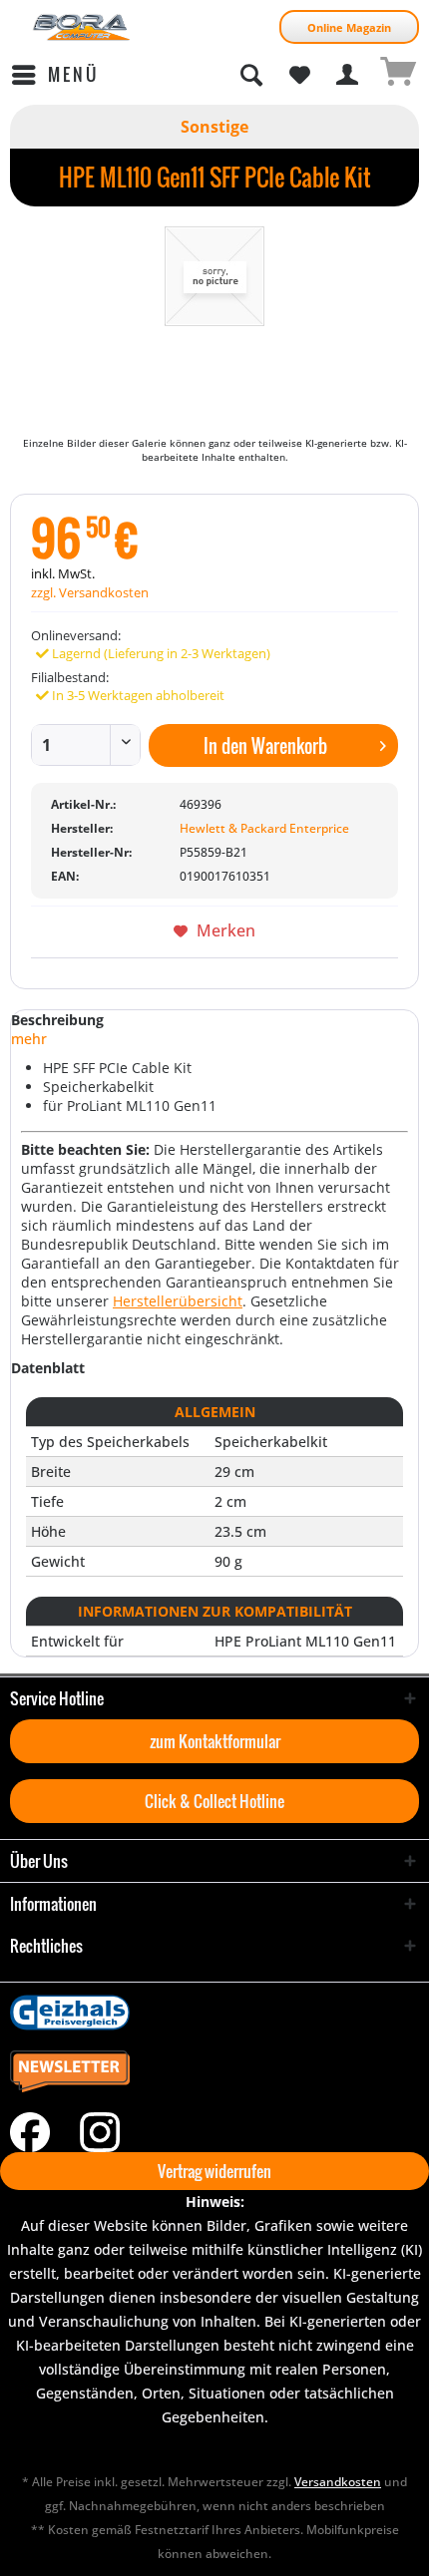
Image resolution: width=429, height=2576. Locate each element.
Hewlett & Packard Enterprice (264, 828)
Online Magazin (349, 27)
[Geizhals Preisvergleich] (214, 2013)
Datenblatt (48, 1368)
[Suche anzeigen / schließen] (250, 75)
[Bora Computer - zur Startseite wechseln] (82, 27)
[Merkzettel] (299, 75)
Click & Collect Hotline (214, 1801)
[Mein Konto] (348, 75)
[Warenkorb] (397, 75)
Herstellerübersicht (178, 1301)
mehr (29, 1039)
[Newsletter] (214, 2072)
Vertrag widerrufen (214, 2171)
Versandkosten (338, 2482)
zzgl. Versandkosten (90, 592)
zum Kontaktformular (215, 1741)
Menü (73, 74)
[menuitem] (54, 75)
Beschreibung (57, 1020)
